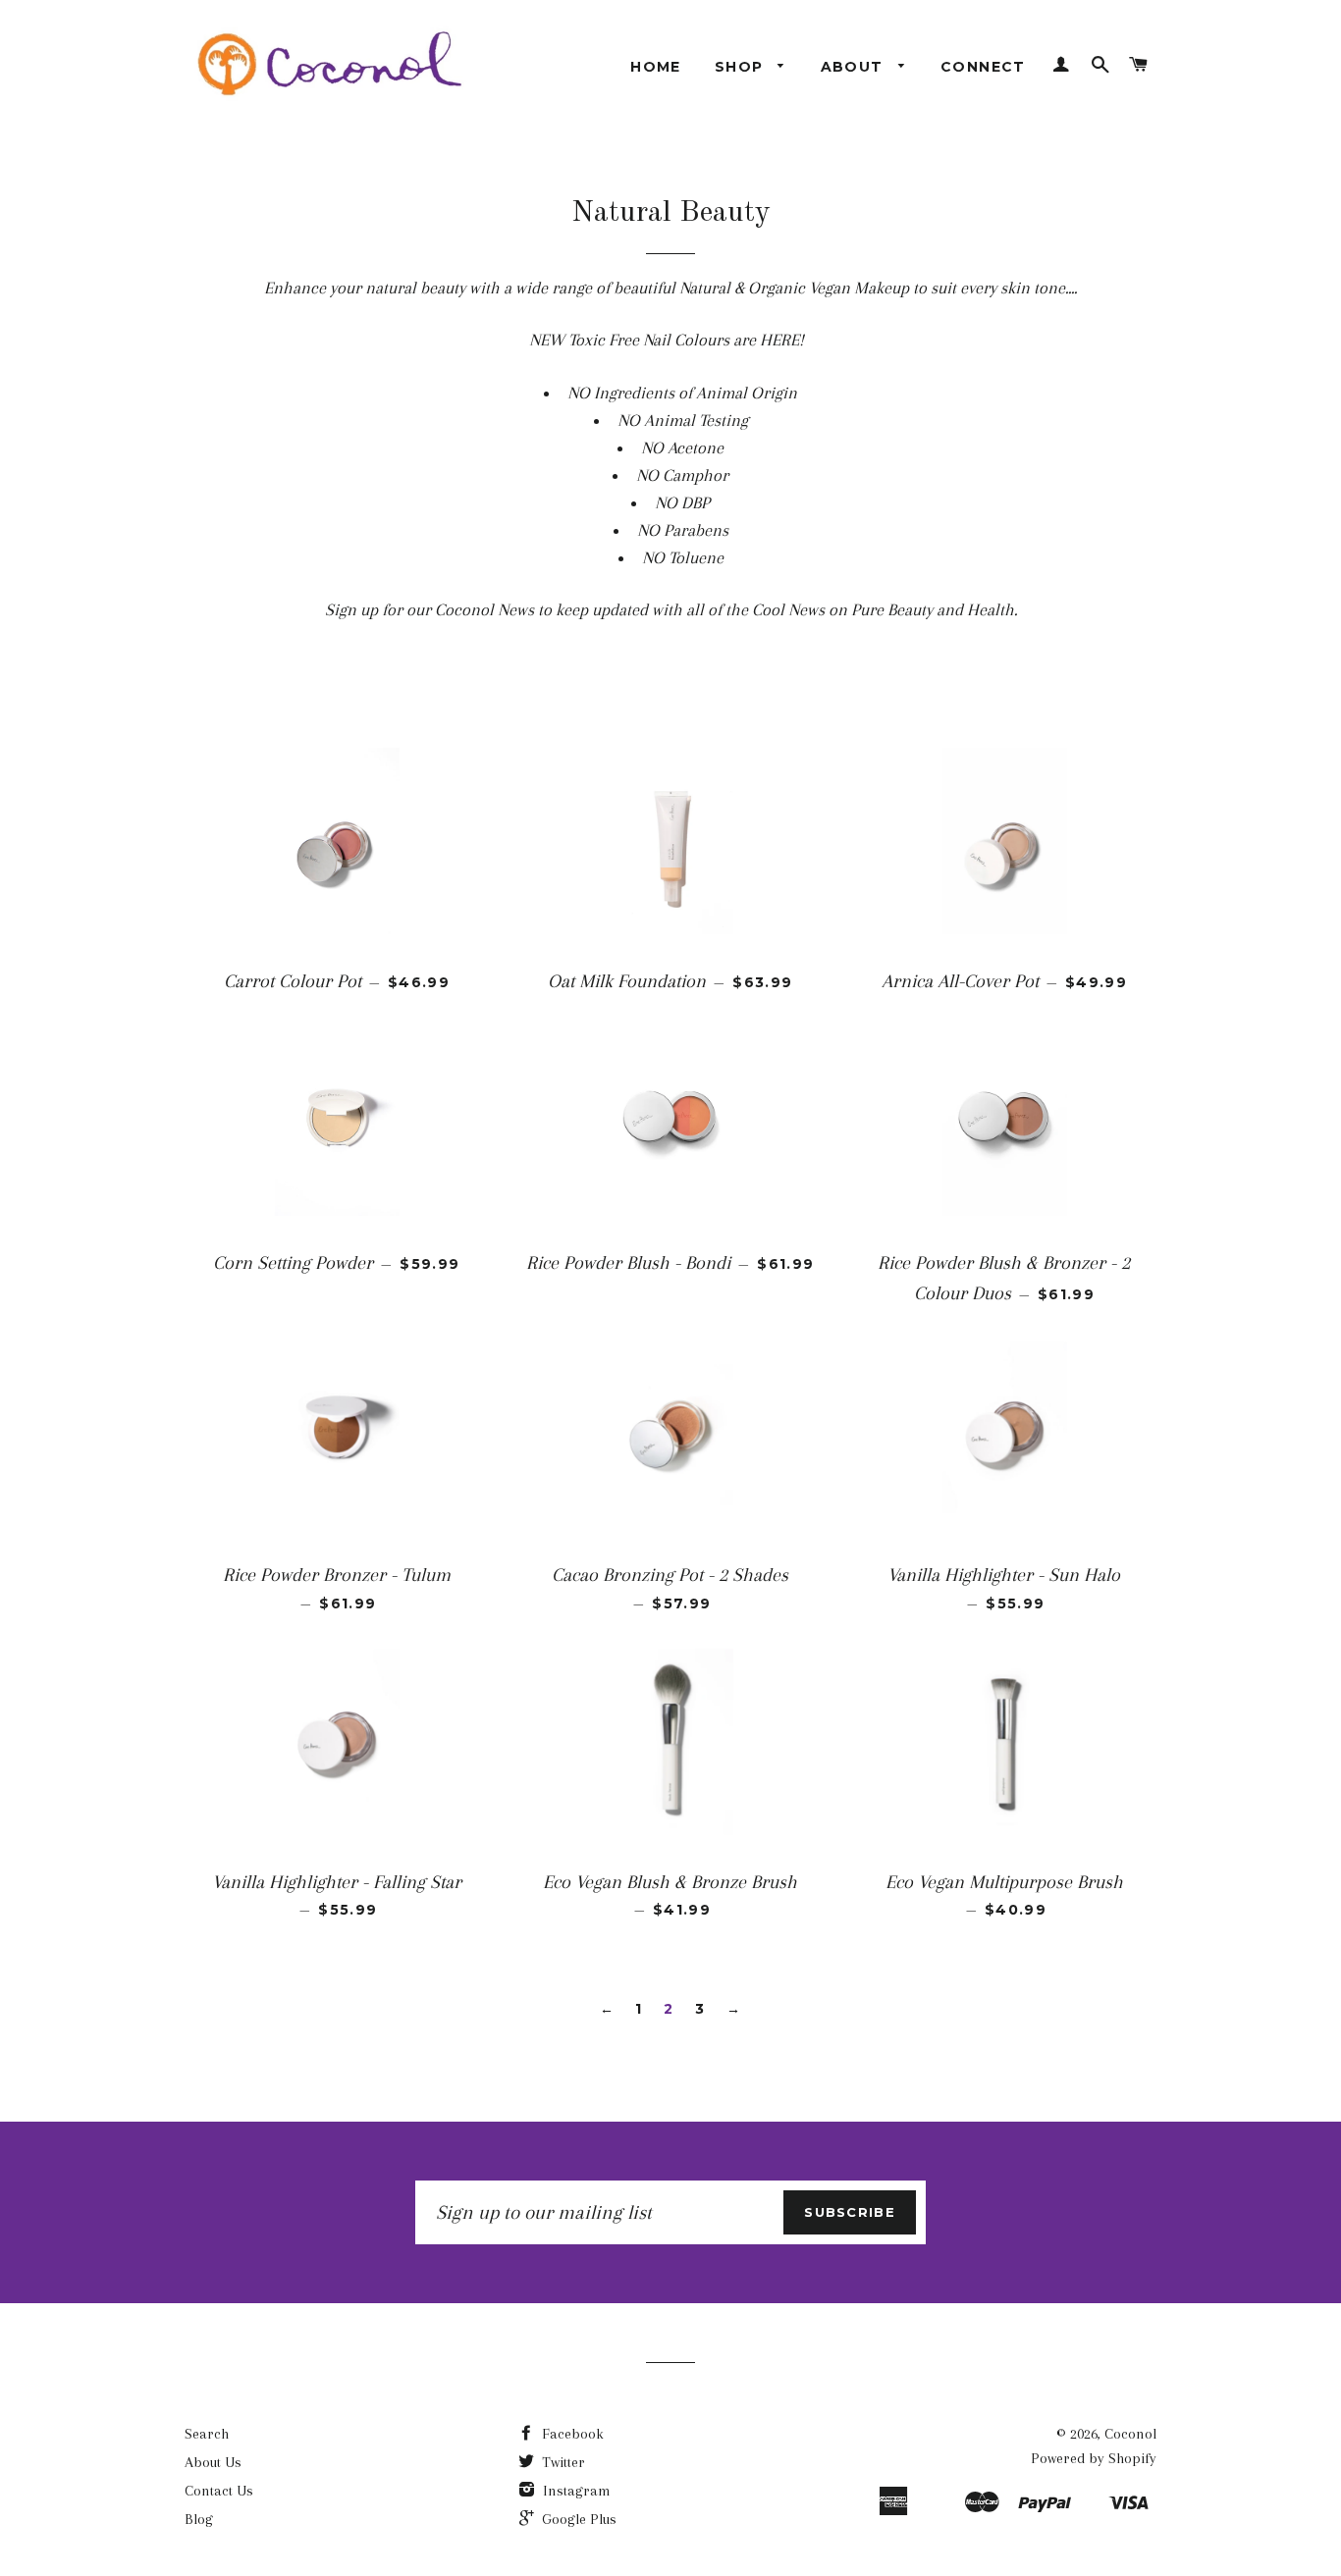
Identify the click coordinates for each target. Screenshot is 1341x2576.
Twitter (562, 2462)
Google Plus (577, 2519)
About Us (213, 2462)
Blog (199, 2519)
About (855, 67)
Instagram (575, 2491)
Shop (742, 67)
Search (207, 2434)
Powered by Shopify (1094, 2458)
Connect (983, 67)
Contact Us (219, 2491)
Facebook (571, 2434)
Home (656, 67)
